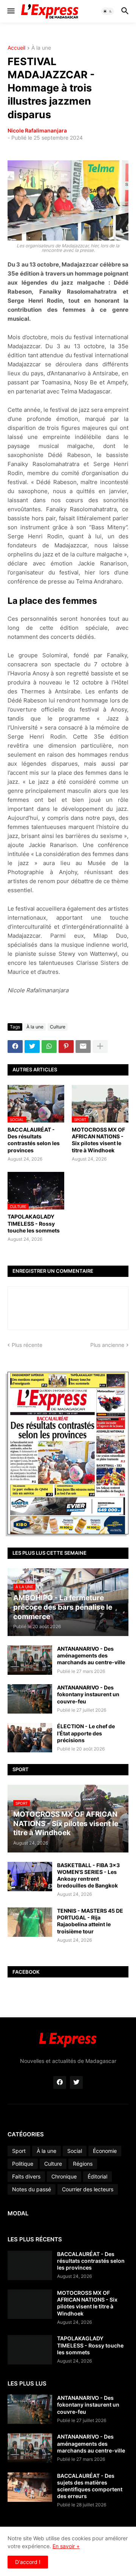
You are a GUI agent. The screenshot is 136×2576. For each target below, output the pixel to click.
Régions (83, 2164)
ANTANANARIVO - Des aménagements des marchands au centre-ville (91, 1655)
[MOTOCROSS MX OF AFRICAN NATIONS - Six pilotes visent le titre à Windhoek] (30, 2304)
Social (75, 2151)
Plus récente (27, 1345)
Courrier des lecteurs (88, 2189)
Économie (105, 2151)
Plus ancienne (107, 1345)
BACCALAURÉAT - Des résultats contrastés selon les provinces (34, 1140)
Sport (19, 2151)
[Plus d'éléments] (100, 1047)
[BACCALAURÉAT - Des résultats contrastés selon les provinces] (30, 2265)
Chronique (64, 2176)
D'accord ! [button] (28, 2562)
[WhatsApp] (49, 1047)
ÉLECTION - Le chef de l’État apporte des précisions (86, 1733)
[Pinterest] (66, 1047)
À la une (41, 48)
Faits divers (26, 2176)
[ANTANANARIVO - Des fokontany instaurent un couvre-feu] (30, 1699)
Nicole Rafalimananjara (37, 130)
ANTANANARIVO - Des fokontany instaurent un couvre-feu (88, 1694)
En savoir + (66, 2546)
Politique (23, 2164)
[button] (10, 11)
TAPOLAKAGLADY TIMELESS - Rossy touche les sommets (34, 1223)
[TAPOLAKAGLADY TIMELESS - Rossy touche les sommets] (30, 2350)
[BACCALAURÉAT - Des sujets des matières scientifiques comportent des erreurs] (30, 2487)
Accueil (16, 48)
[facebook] (60, 2082)
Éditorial (97, 2176)
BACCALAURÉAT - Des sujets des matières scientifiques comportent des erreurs (90, 2486)
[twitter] (76, 2082)
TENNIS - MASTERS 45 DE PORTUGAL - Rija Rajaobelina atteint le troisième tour (90, 1921)
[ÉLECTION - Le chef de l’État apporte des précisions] (30, 1738)
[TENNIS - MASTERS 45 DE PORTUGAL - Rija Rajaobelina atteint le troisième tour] (30, 1922)
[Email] (83, 1047)
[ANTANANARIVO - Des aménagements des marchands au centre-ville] (30, 1660)
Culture (58, 1027)
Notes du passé (32, 2189)
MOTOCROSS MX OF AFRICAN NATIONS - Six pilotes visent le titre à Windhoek (98, 1140)
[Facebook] (15, 1047)
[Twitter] (32, 1047)
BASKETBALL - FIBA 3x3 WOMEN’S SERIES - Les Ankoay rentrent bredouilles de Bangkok (88, 1875)
